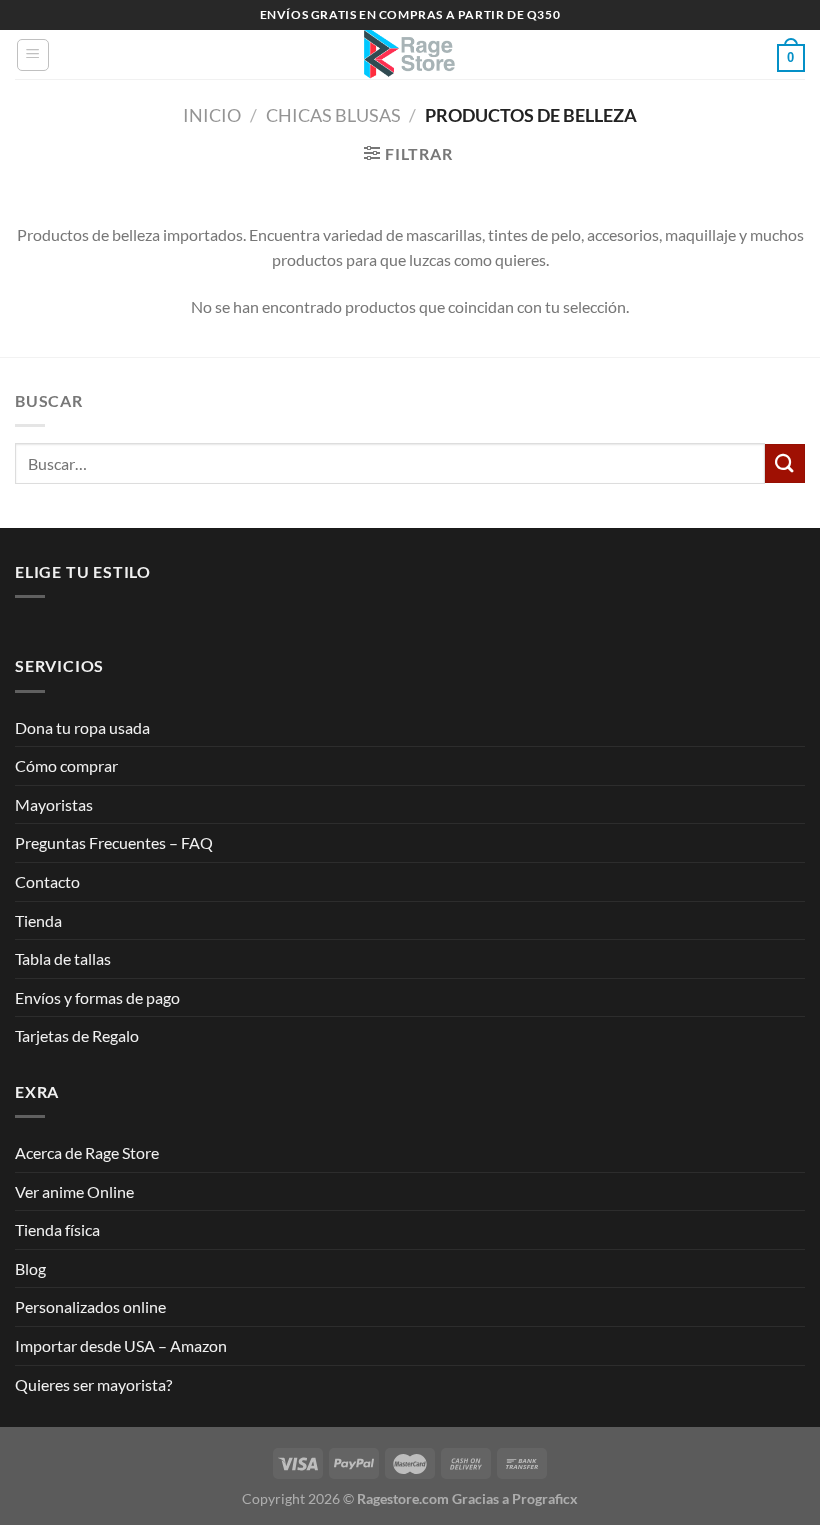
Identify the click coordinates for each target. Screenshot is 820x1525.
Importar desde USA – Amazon (121, 1345)
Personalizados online (90, 1306)
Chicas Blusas (333, 115)
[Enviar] (785, 463)
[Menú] (33, 55)
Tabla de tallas (63, 958)
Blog (30, 1268)
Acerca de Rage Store (87, 1152)
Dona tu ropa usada (82, 727)
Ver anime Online (74, 1191)
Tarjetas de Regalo (77, 1035)
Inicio (212, 115)
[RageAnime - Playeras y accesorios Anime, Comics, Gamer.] (410, 54)
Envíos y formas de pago (97, 997)
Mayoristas (54, 804)
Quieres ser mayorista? (93, 1384)
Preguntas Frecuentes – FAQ (114, 842)
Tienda (38, 920)
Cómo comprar (66, 765)
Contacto (47, 881)
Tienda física (57, 1229)
